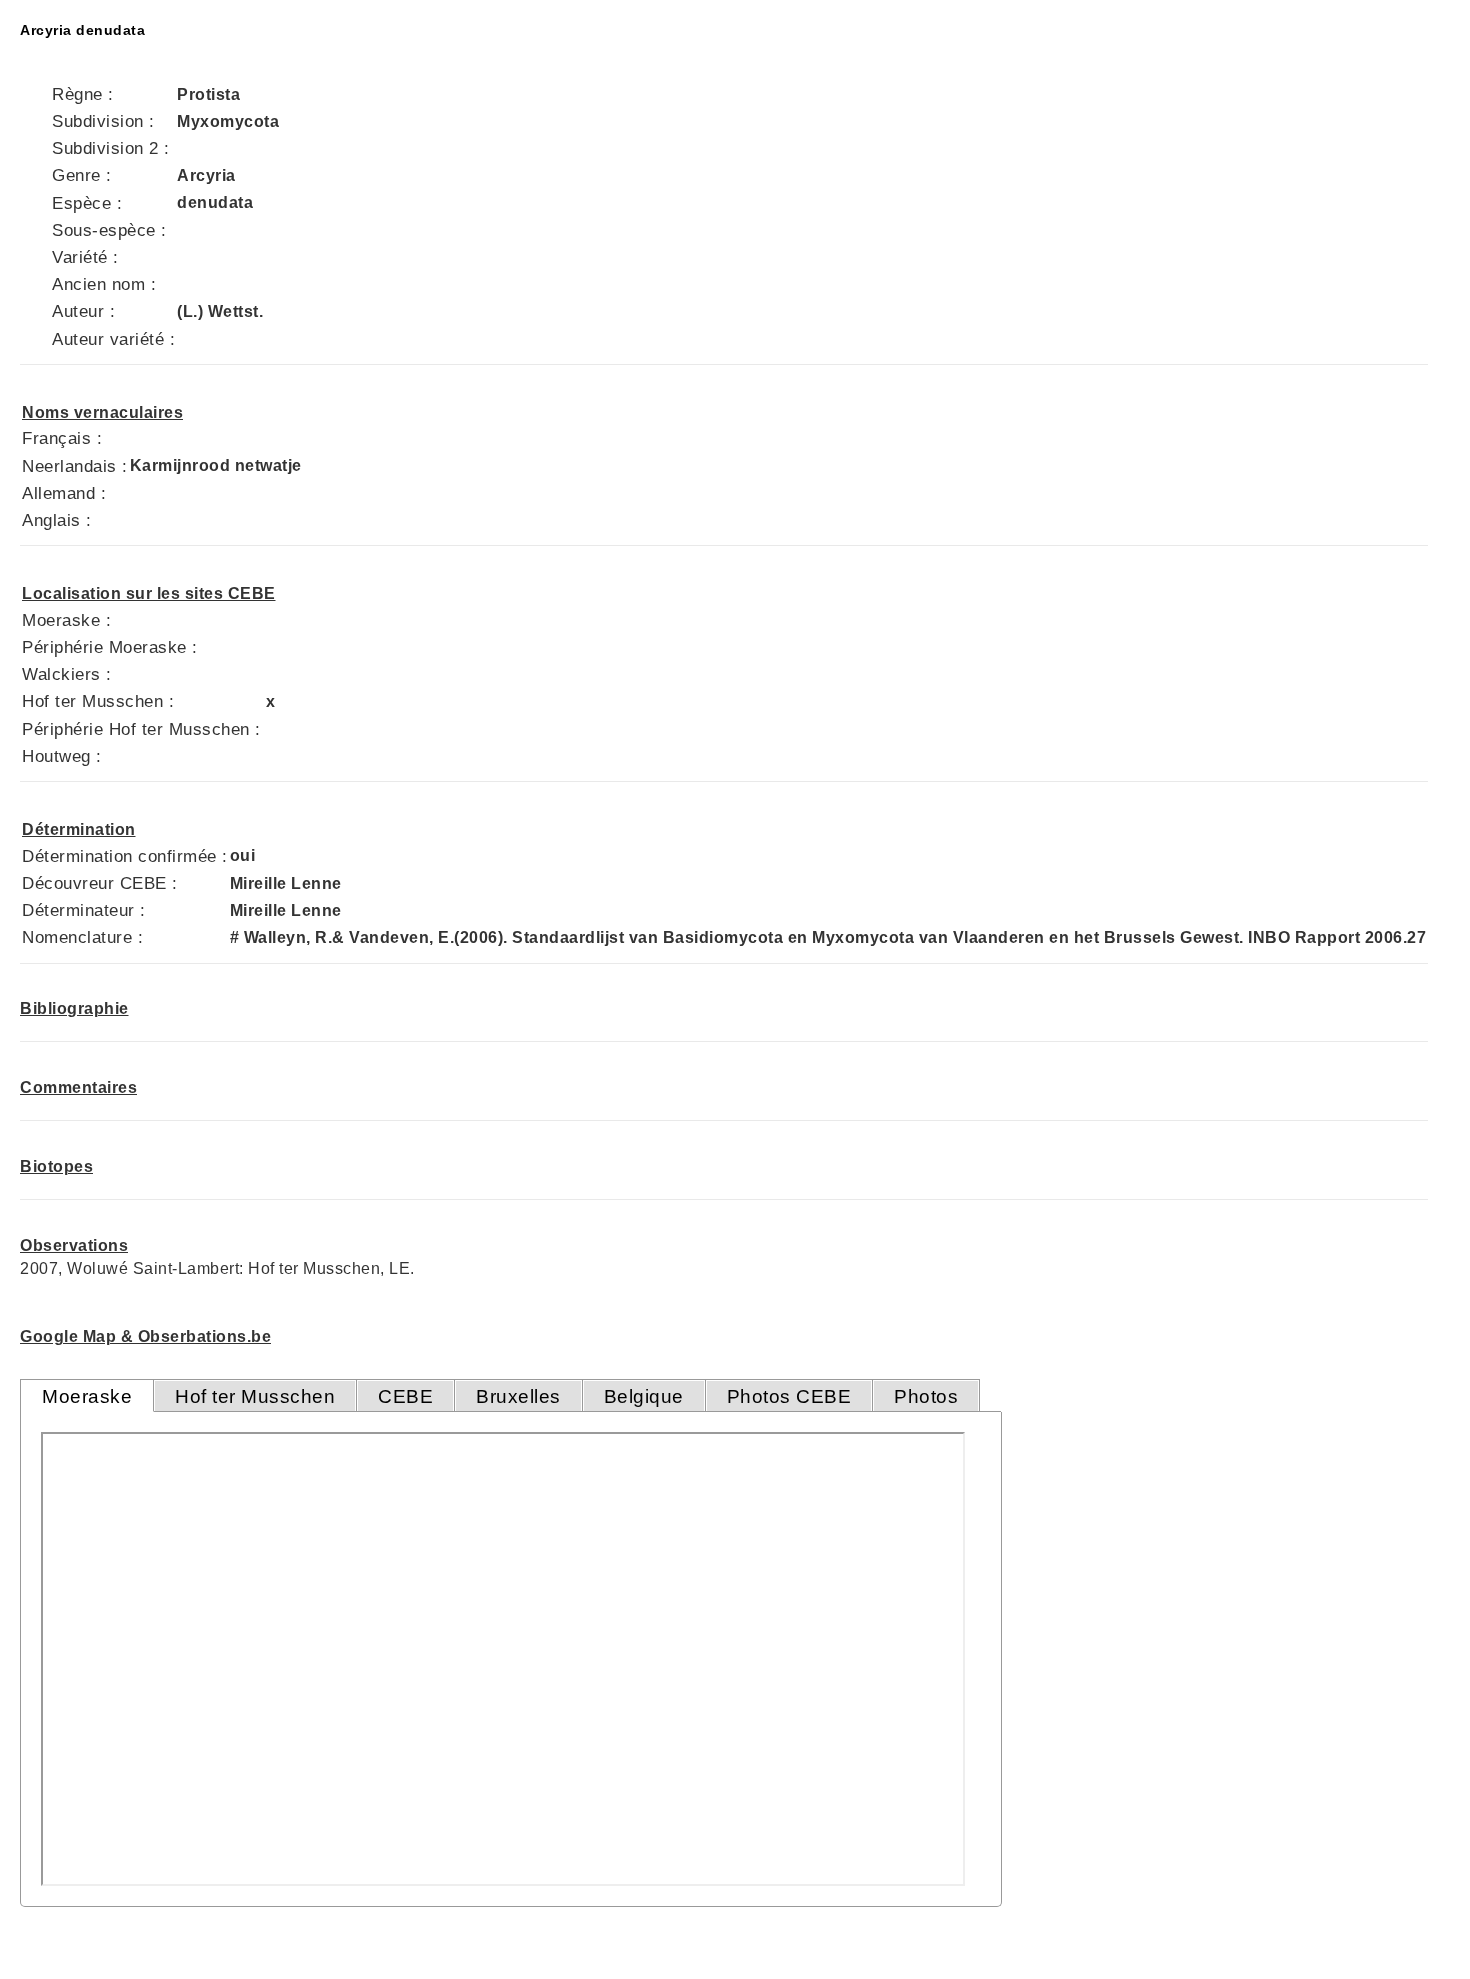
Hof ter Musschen (255, 1396)
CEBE (405, 1396)
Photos (926, 1396)
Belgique (644, 1396)
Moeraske (87, 1396)
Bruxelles (518, 1396)
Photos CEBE (789, 1396)
